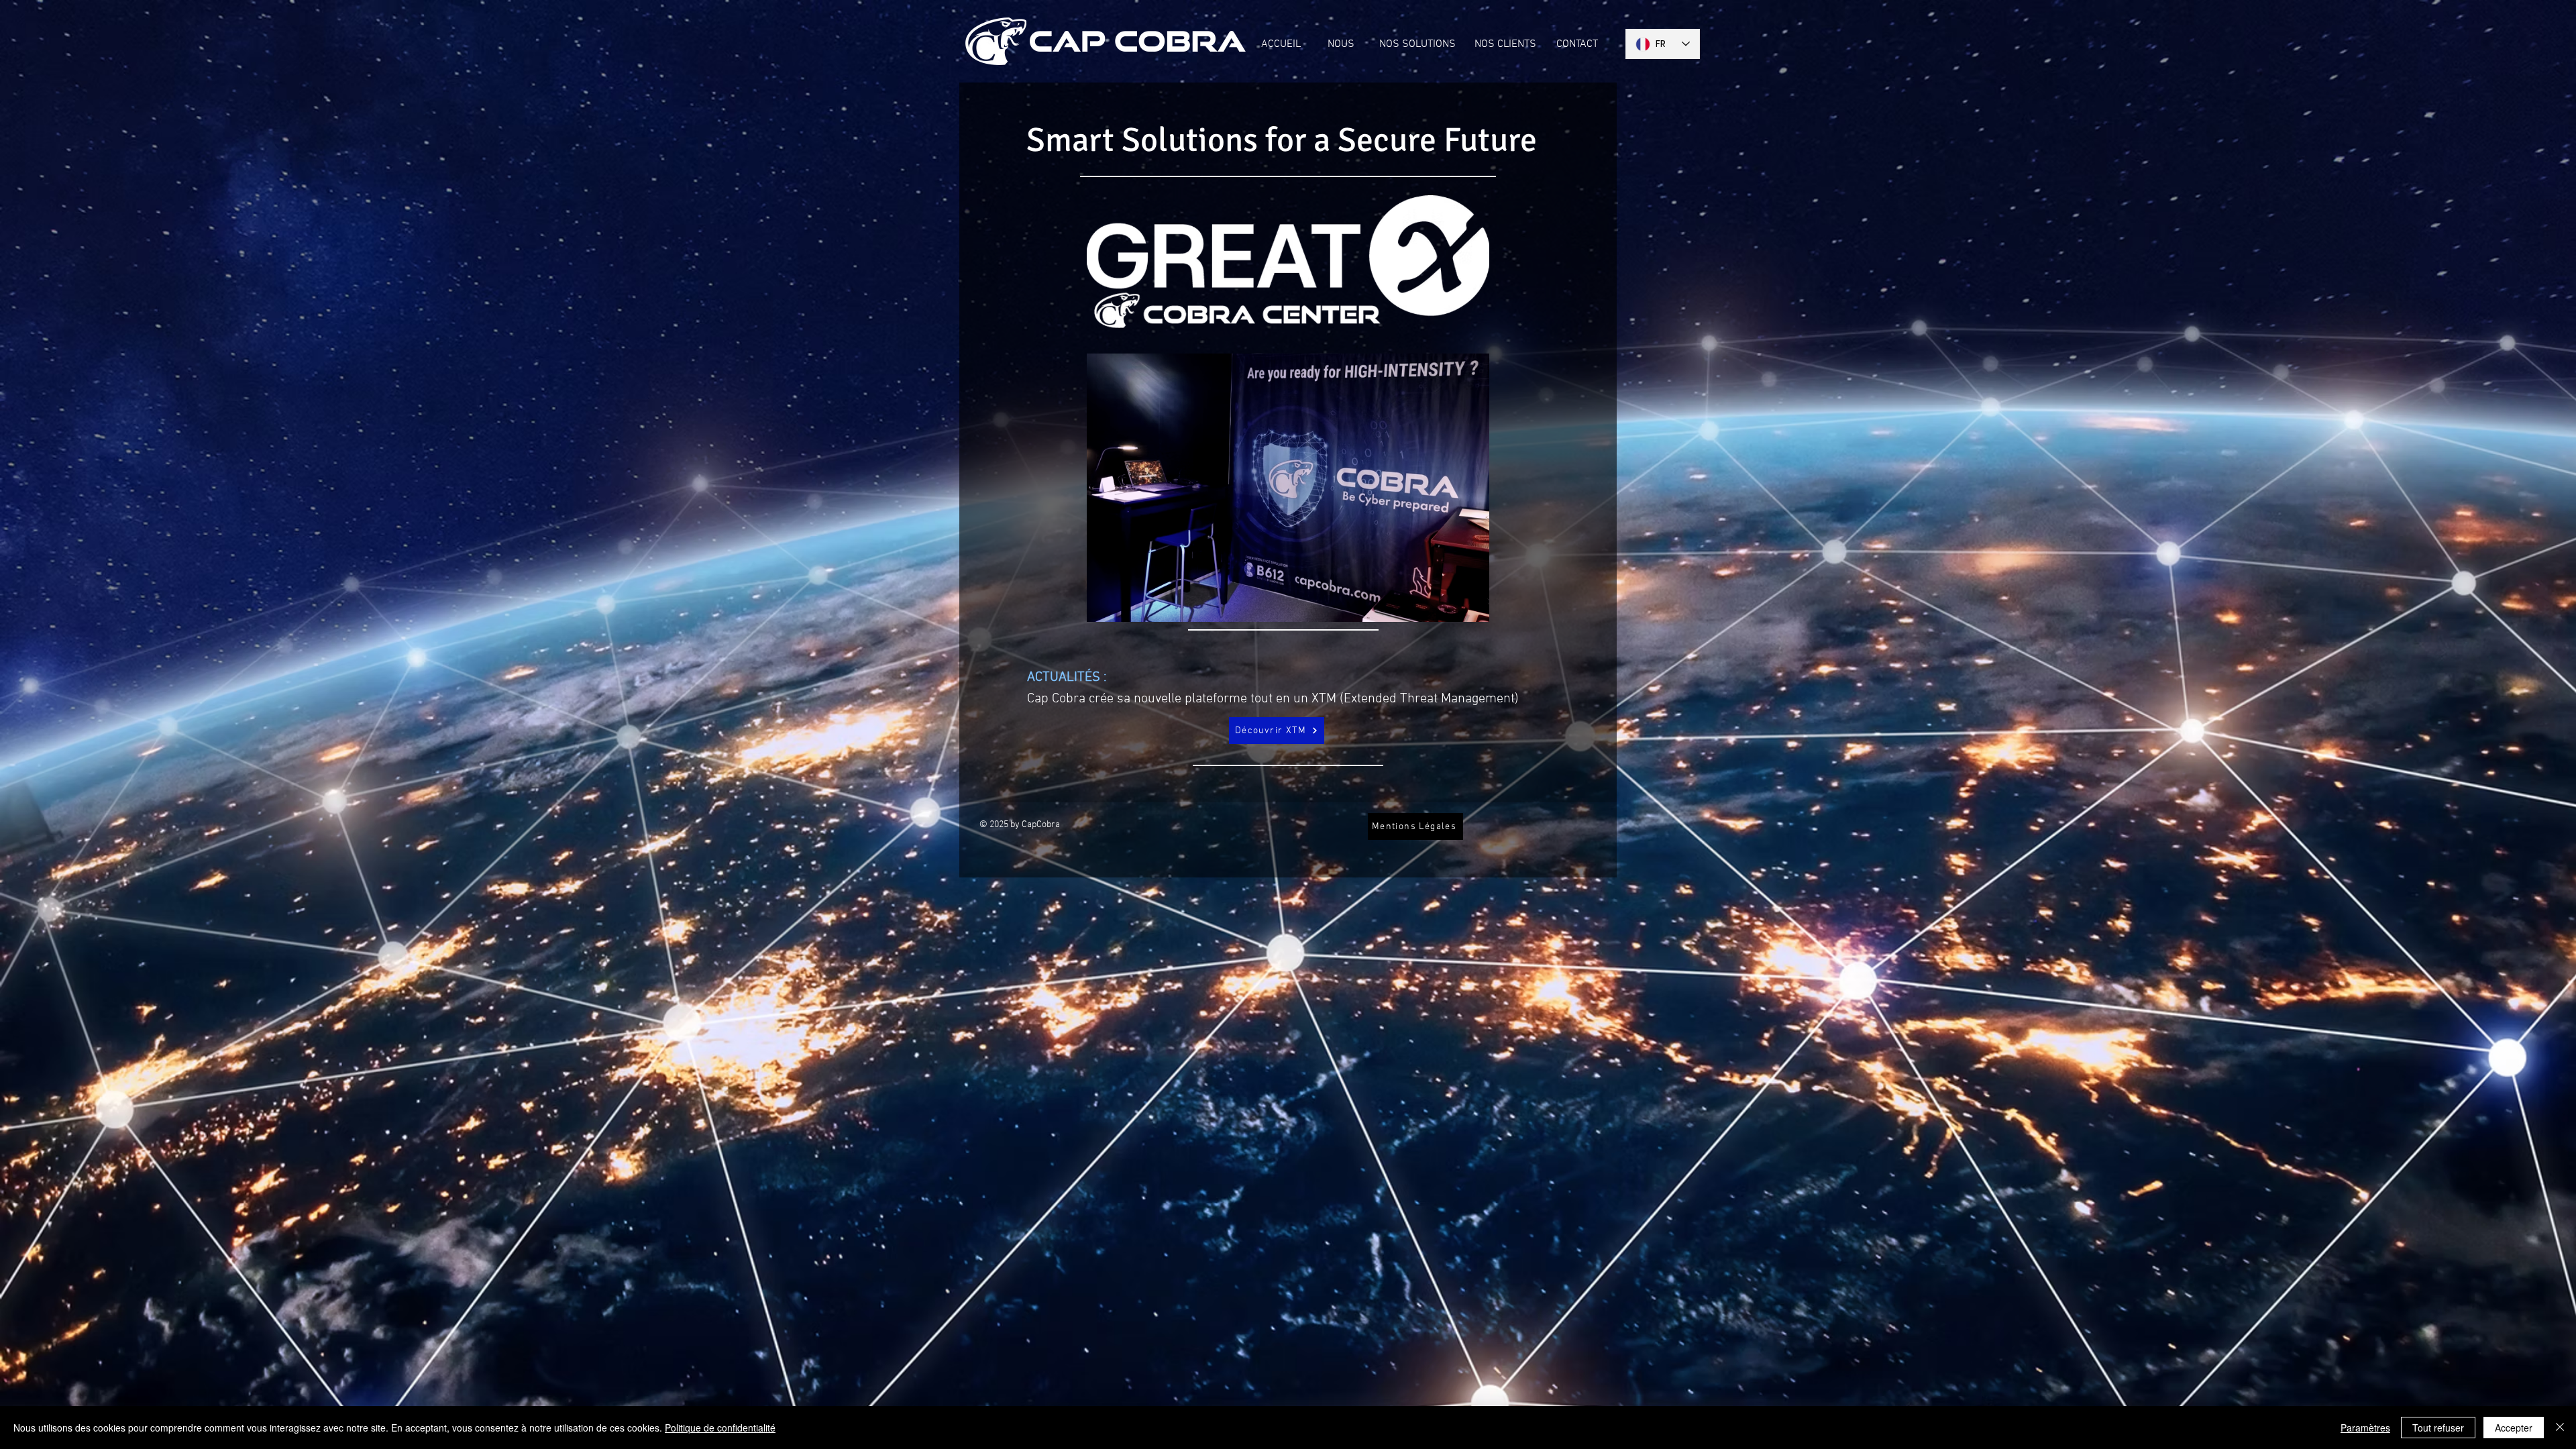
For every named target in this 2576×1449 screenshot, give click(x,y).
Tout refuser (2438, 1428)
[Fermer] (2560, 1428)
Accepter (2514, 1428)
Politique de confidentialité (720, 1428)
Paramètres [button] (2365, 1428)
